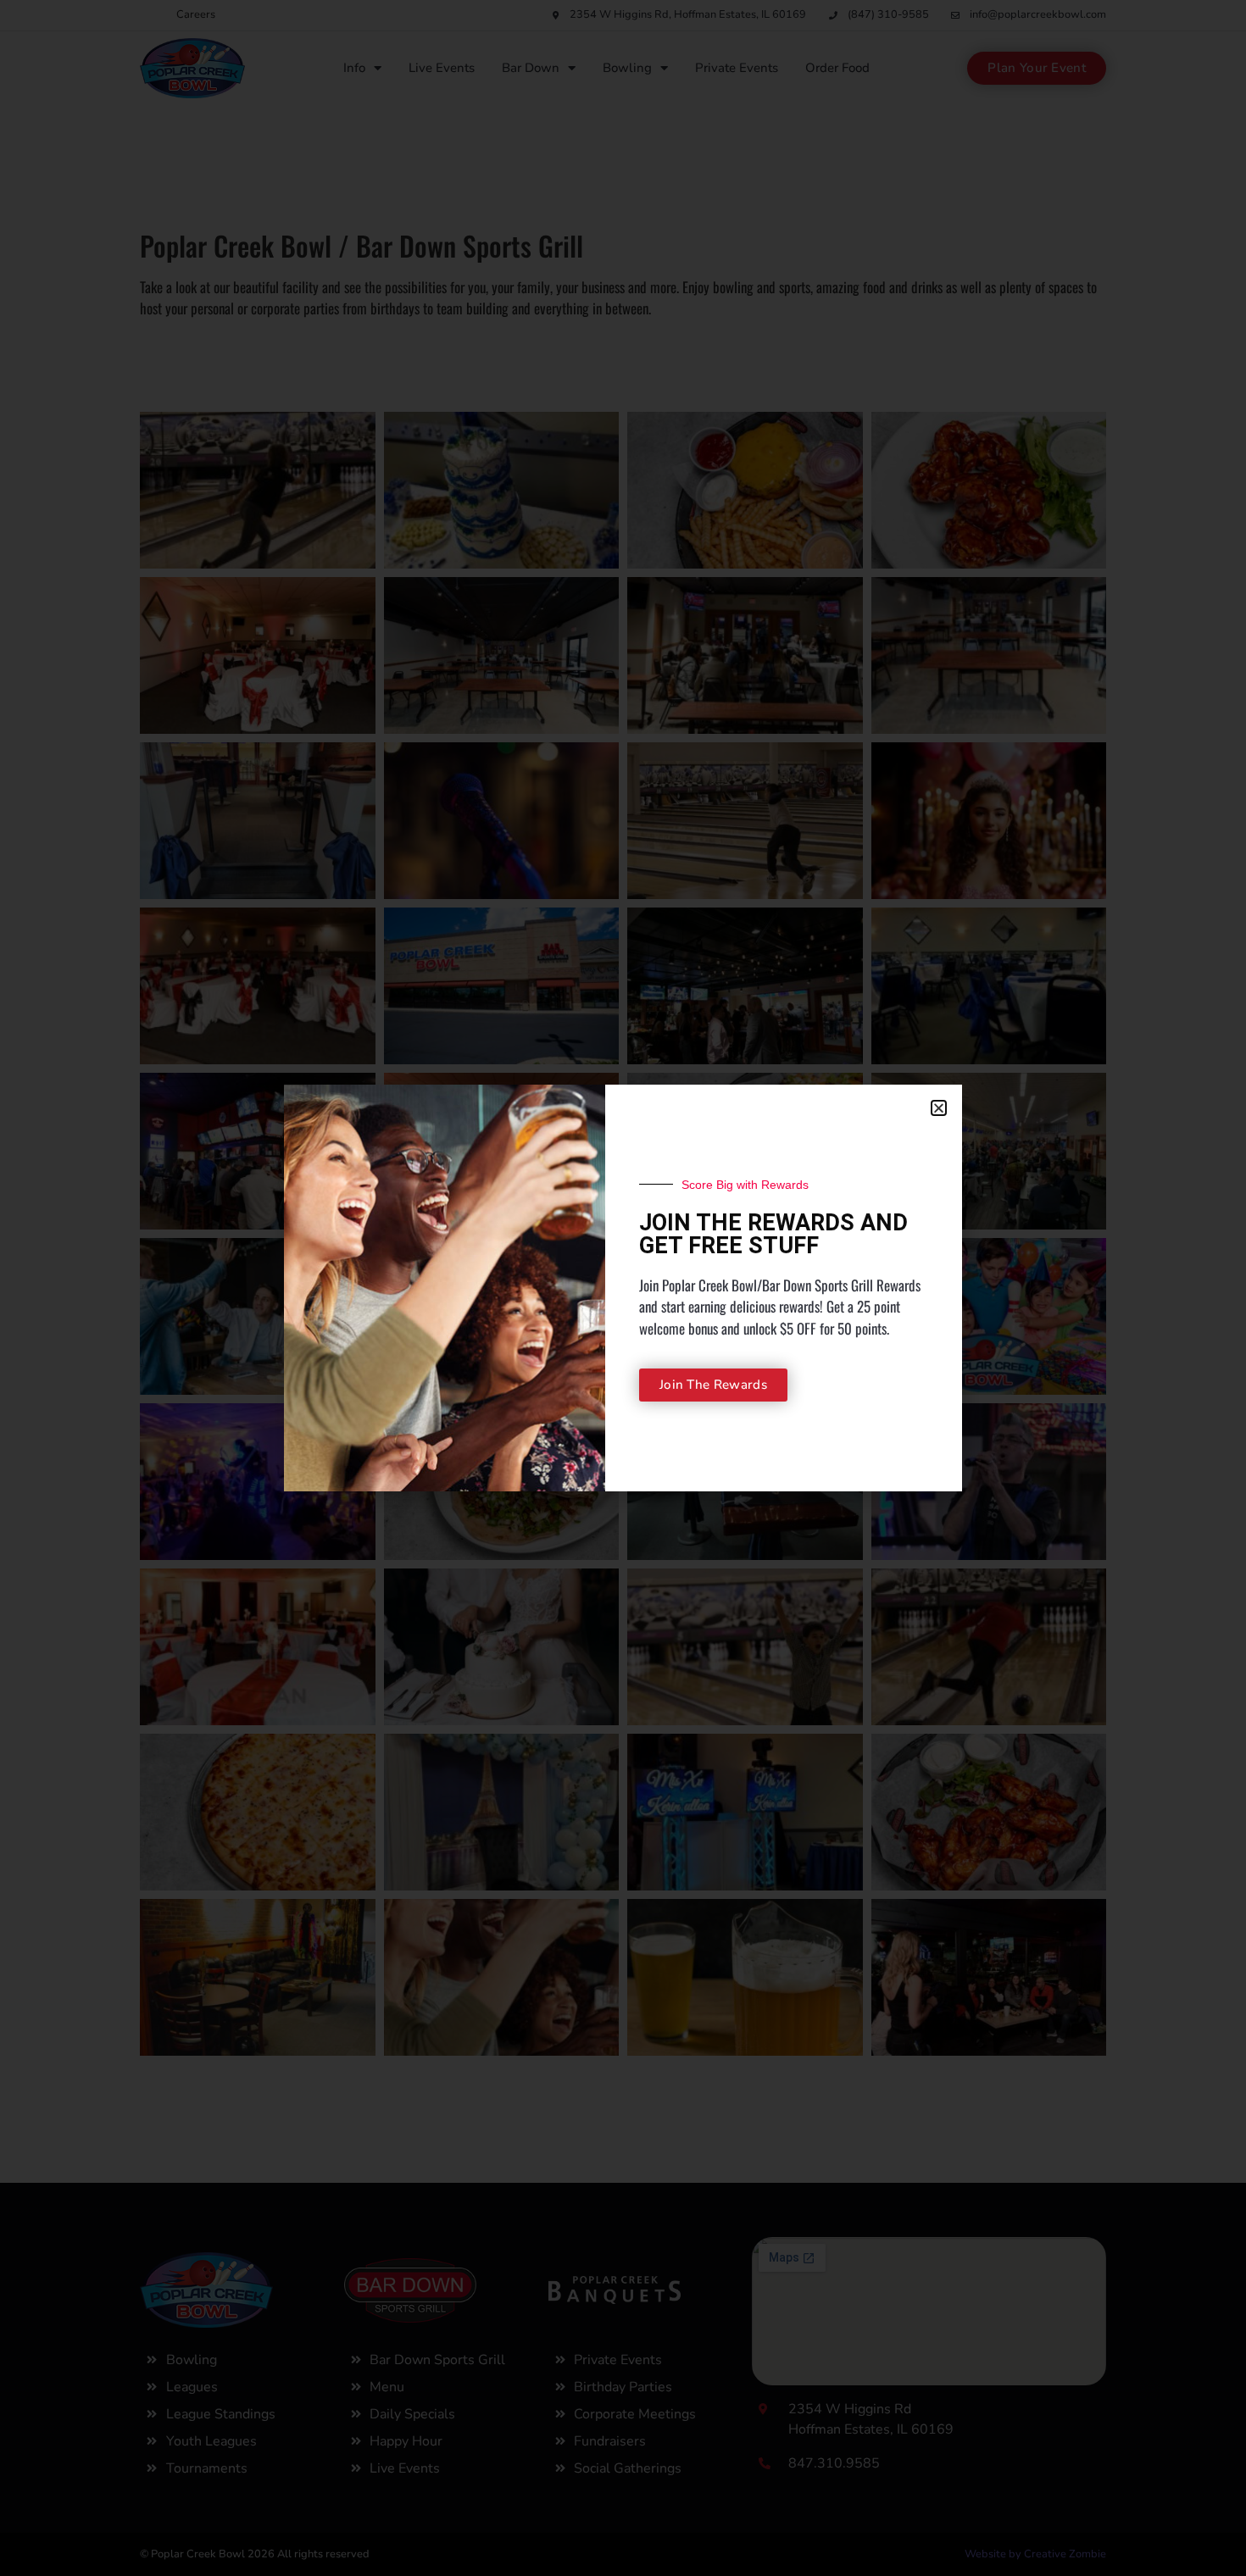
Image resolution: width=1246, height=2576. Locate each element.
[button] (939, 1108)
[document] (623, 1288)
